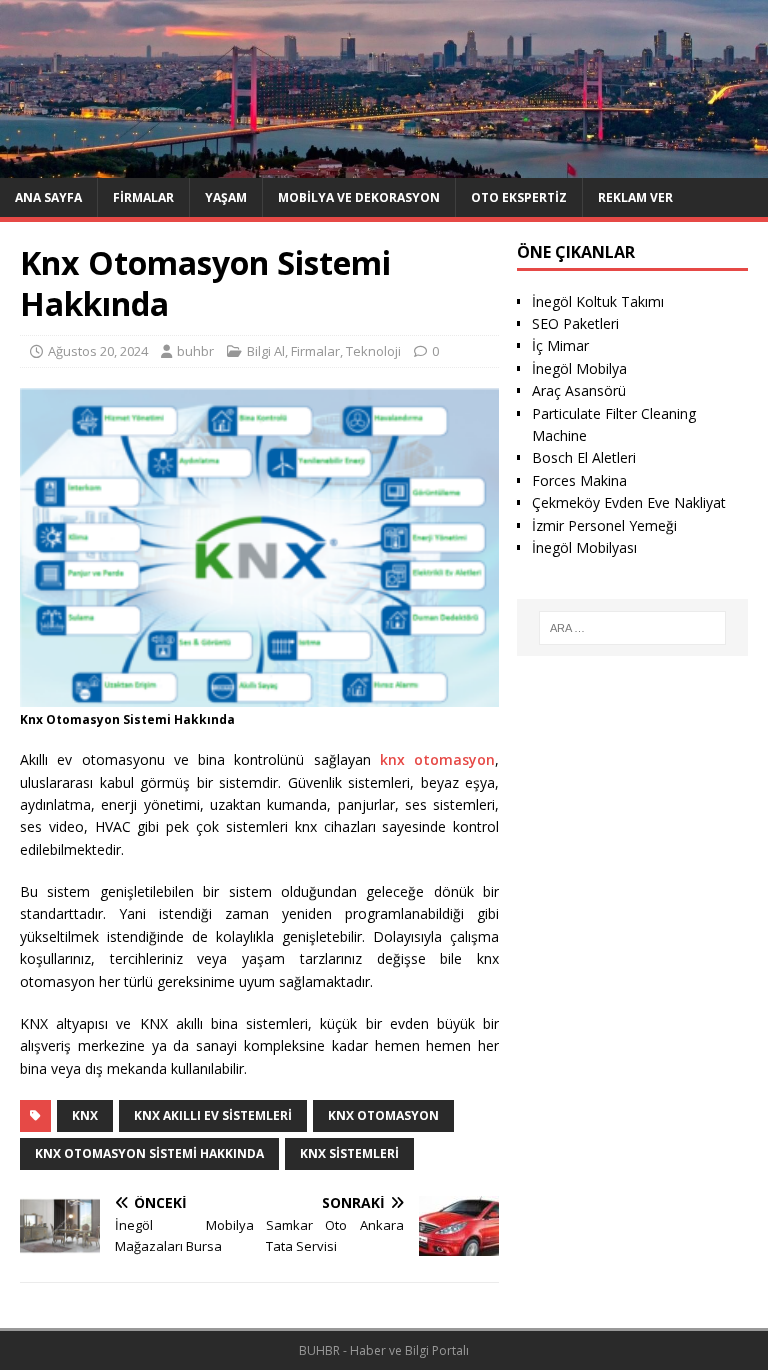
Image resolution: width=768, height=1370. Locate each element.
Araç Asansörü (579, 390)
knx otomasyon (437, 759)
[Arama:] (632, 628)
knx (85, 1115)
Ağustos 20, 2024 (98, 351)
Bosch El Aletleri (584, 457)
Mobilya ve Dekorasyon (359, 197)
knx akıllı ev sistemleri (213, 1115)
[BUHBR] (384, 165)
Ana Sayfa (48, 197)
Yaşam (226, 197)
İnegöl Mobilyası (584, 547)
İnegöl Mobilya (579, 368)
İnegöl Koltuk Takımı (598, 301)
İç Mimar (560, 345)
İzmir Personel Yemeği (604, 525)
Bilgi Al (266, 351)
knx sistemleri (349, 1153)
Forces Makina (579, 480)
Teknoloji (373, 351)
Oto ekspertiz (519, 197)
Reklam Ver (635, 197)
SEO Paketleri (575, 323)
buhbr (195, 351)
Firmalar (143, 197)
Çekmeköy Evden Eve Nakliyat (629, 502)
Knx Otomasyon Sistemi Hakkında (149, 1153)
